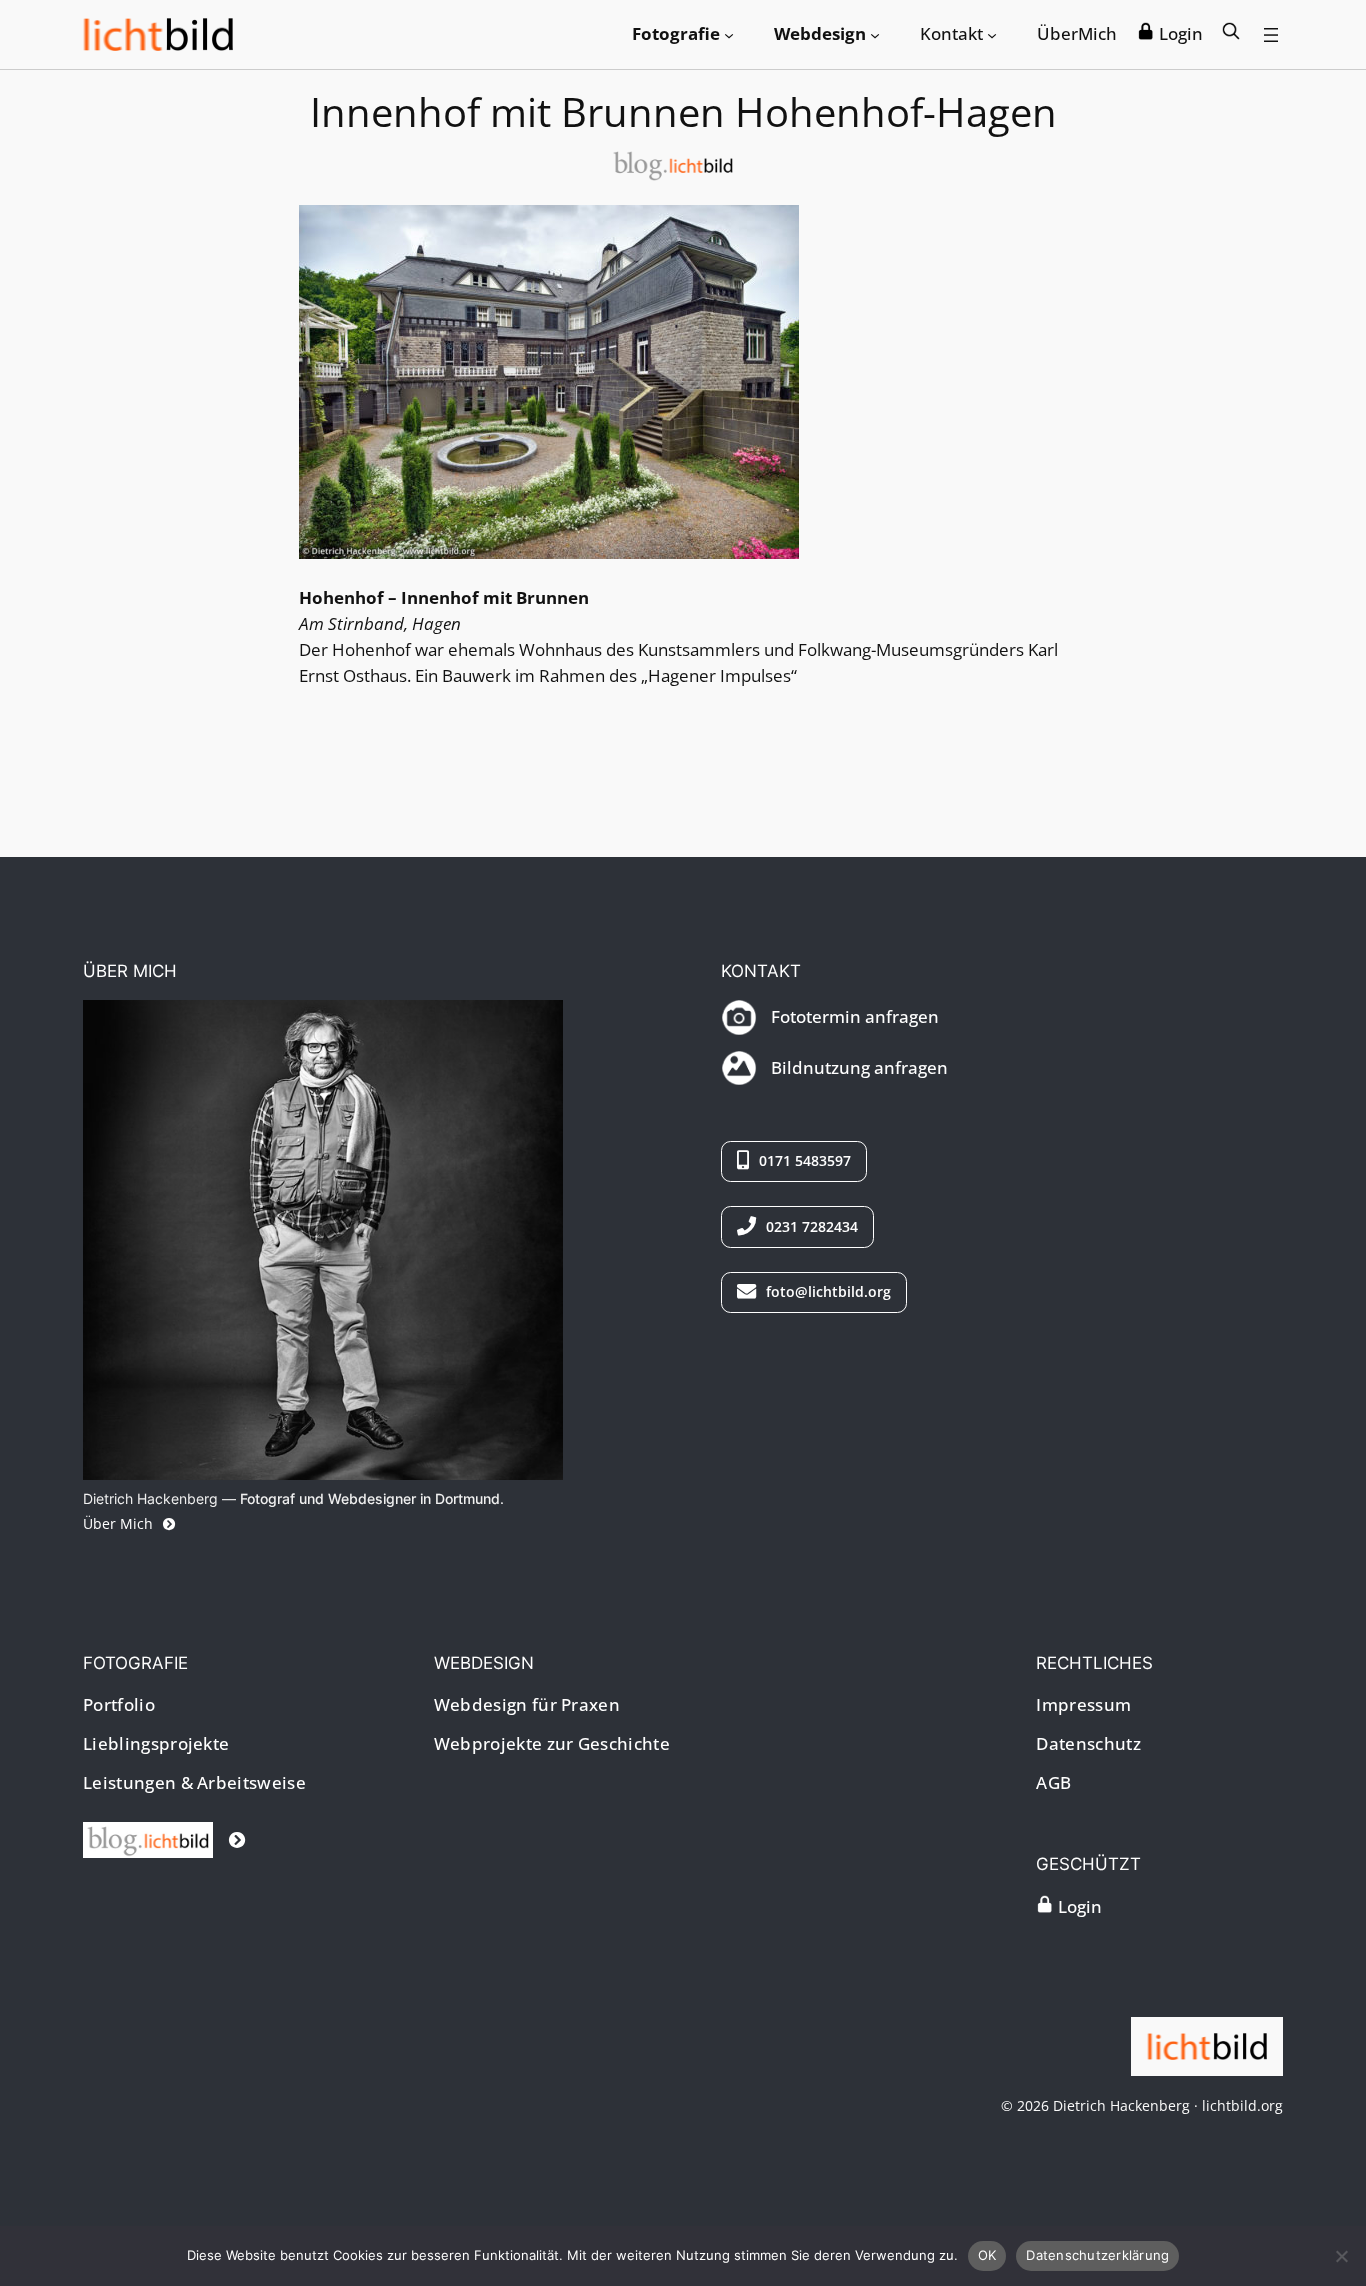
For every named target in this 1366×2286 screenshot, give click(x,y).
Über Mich (120, 1523)
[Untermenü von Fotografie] (729, 34)
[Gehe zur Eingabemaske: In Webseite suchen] (1231, 34)
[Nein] (1341, 2256)
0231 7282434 (810, 1226)
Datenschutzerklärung (1097, 2255)
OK (987, 2255)
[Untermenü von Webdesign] (875, 34)
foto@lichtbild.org (826, 1291)
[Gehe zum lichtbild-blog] (164, 1839)
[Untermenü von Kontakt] (992, 34)
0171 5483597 (803, 1160)
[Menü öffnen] (1271, 35)
